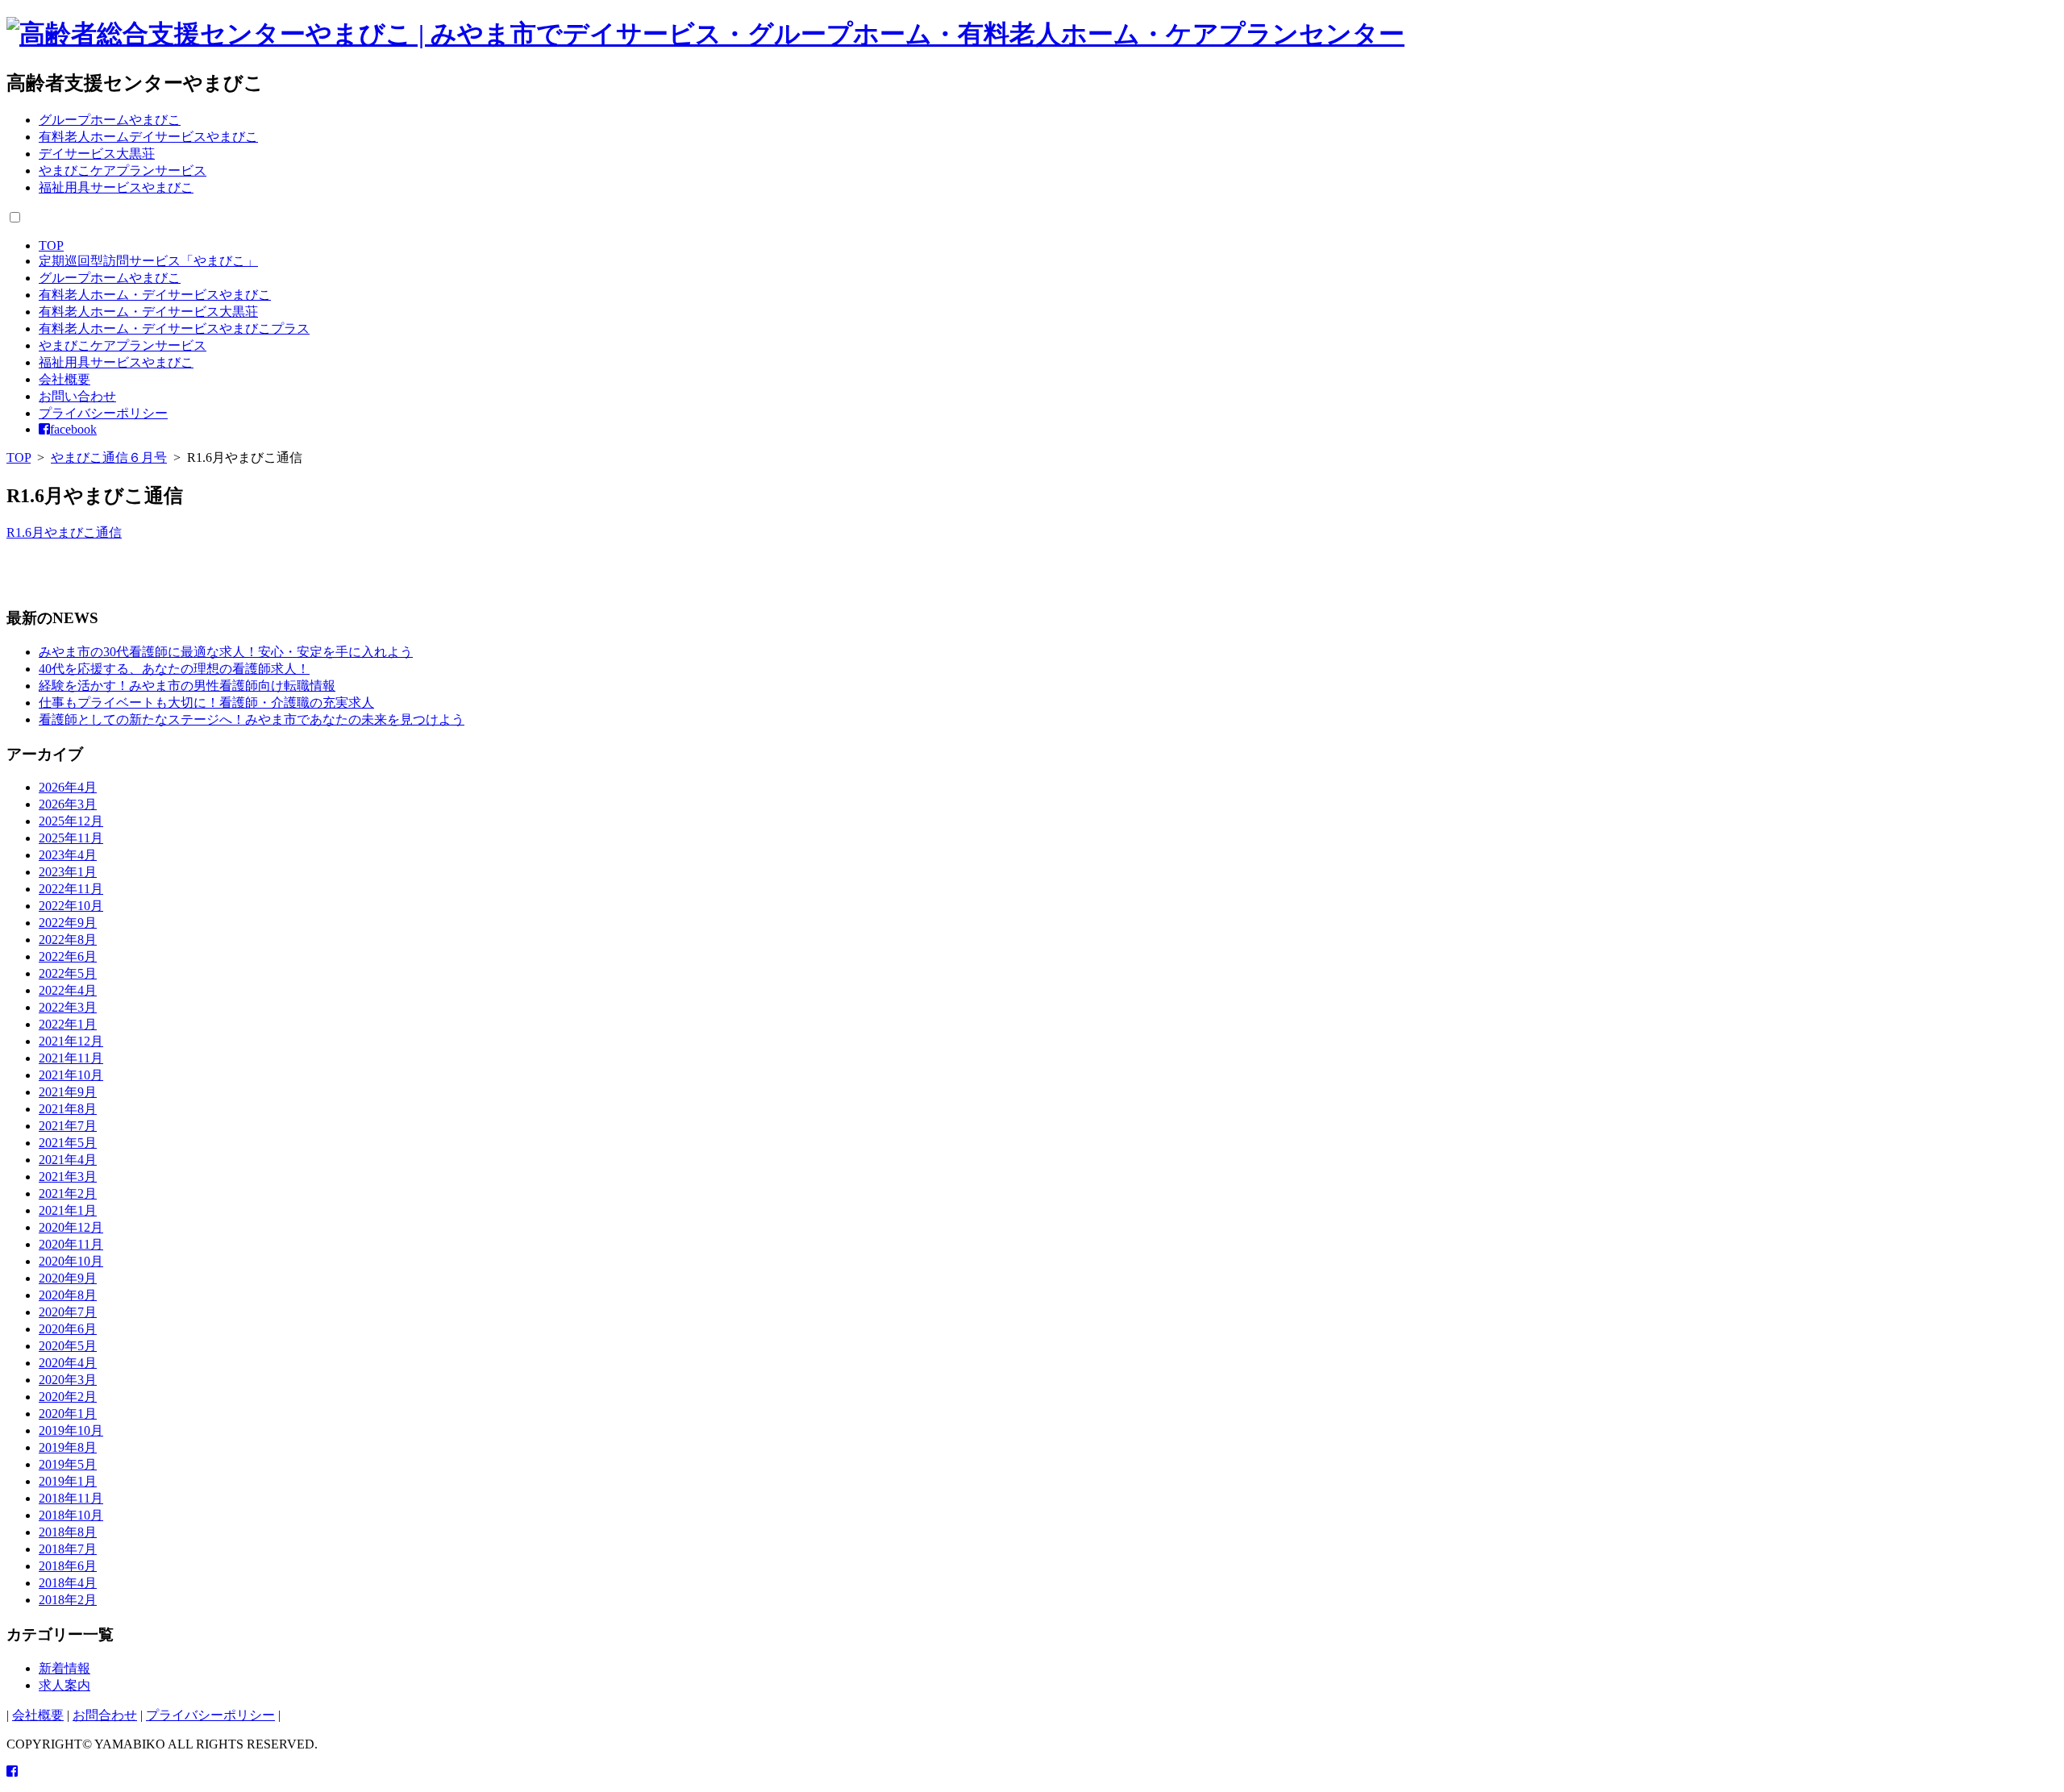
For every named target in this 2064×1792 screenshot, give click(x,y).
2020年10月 (71, 1261)
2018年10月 (71, 1515)
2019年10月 (71, 1430)
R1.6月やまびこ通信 (64, 532)
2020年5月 (68, 1346)
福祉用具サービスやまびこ (116, 187)
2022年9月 (68, 923)
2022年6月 (68, 956)
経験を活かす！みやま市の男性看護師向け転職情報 (187, 686)
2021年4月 (68, 1160)
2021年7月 (68, 1126)
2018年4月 (68, 1583)
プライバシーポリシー (103, 413)
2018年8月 (68, 1532)
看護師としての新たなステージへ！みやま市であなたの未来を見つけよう (252, 719)
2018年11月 (71, 1498)
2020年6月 (68, 1329)
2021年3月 (68, 1177)
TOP (51, 245)
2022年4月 (68, 990)
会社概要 (64, 379)
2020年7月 (68, 1312)
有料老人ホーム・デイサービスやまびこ (155, 295)
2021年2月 (68, 1193)
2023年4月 (68, 855)
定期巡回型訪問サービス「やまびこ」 (148, 261)
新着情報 (64, 1668)
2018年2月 (68, 1600)
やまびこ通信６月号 (109, 457)
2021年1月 (68, 1210)
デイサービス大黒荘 (97, 154)
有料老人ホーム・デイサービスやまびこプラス (174, 328)
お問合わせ (105, 1715)
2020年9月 (68, 1278)
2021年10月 (71, 1075)
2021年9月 (68, 1092)
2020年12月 (71, 1227)
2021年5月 (68, 1143)
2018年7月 (68, 1549)
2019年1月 (68, 1481)
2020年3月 (68, 1380)
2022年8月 (68, 940)
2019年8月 (68, 1447)
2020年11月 (71, 1244)
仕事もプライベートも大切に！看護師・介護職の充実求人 (206, 703)
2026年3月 (68, 804)
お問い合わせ (77, 396)
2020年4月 (68, 1363)
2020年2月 (68, 1397)
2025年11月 (71, 838)
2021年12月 (71, 1041)
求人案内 (64, 1685)
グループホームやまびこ (110, 120)
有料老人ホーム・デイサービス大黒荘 (148, 312)
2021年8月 (68, 1109)
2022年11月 (71, 889)
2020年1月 (68, 1414)
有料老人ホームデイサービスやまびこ (148, 137)
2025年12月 (71, 821)
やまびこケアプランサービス (123, 170)
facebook (73, 429)
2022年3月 (68, 1007)
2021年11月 (71, 1058)
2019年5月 (68, 1464)
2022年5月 (68, 973)
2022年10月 (71, 906)
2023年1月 (68, 872)
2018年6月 (68, 1566)
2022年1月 (68, 1024)
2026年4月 (68, 787)
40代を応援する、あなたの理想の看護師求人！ (174, 669)
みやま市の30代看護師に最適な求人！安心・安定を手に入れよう (226, 652)
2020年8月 (68, 1295)
